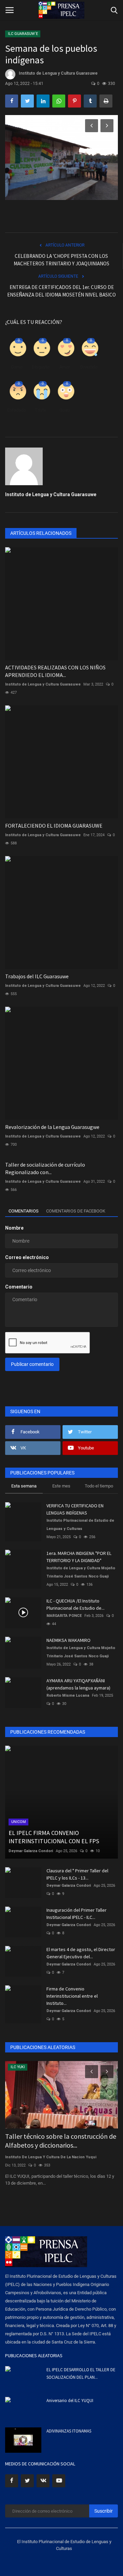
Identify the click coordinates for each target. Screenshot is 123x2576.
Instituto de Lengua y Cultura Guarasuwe (58, 73)
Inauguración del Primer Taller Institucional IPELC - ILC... (77, 1914)
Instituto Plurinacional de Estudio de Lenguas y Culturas (80, 1525)
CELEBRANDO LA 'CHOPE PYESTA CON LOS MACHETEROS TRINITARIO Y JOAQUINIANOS (61, 260)
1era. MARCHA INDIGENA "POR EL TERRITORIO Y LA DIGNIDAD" (79, 1557)
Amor (65, 367)
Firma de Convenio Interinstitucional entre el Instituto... (72, 1996)
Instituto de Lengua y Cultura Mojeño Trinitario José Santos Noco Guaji (81, 1572)
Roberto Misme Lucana (68, 1695)
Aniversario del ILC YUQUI (70, 2401)
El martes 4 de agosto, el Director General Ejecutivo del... (81, 1953)
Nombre (14, 1228)
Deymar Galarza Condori (31, 1851)
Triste (40, 410)
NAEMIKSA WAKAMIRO (69, 1640)
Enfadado (16, 410)
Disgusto (40, 367)
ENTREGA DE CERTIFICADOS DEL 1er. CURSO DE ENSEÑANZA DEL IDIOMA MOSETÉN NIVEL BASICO (61, 291)
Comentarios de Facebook (76, 1211)
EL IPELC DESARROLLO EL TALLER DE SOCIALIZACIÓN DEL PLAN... (81, 2373)
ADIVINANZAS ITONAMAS (69, 2431)
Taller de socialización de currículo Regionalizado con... (45, 1168)
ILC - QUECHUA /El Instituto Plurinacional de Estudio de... (76, 1604)
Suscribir (104, 2511)
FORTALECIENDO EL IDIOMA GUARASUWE (54, 826)
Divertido (89, 367)
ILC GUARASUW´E (23, 34)
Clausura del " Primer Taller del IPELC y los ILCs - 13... (77, 1874)
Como (17, 367)
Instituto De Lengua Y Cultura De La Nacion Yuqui (51, 2157)
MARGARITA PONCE (64, 1616)
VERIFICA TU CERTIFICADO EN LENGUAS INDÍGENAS (75, 1509)
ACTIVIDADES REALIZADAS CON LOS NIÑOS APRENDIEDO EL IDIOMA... (55, 671)
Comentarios (24, 1211)
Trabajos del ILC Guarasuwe (37, 976)
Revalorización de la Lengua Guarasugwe (52, 1127)
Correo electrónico (27, 1257)
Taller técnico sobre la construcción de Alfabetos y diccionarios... (61, 2141)
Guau (65, 410)
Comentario (19, 1287)
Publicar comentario (32, 1364)
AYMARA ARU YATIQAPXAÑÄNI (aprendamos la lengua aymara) (78, 1684)
